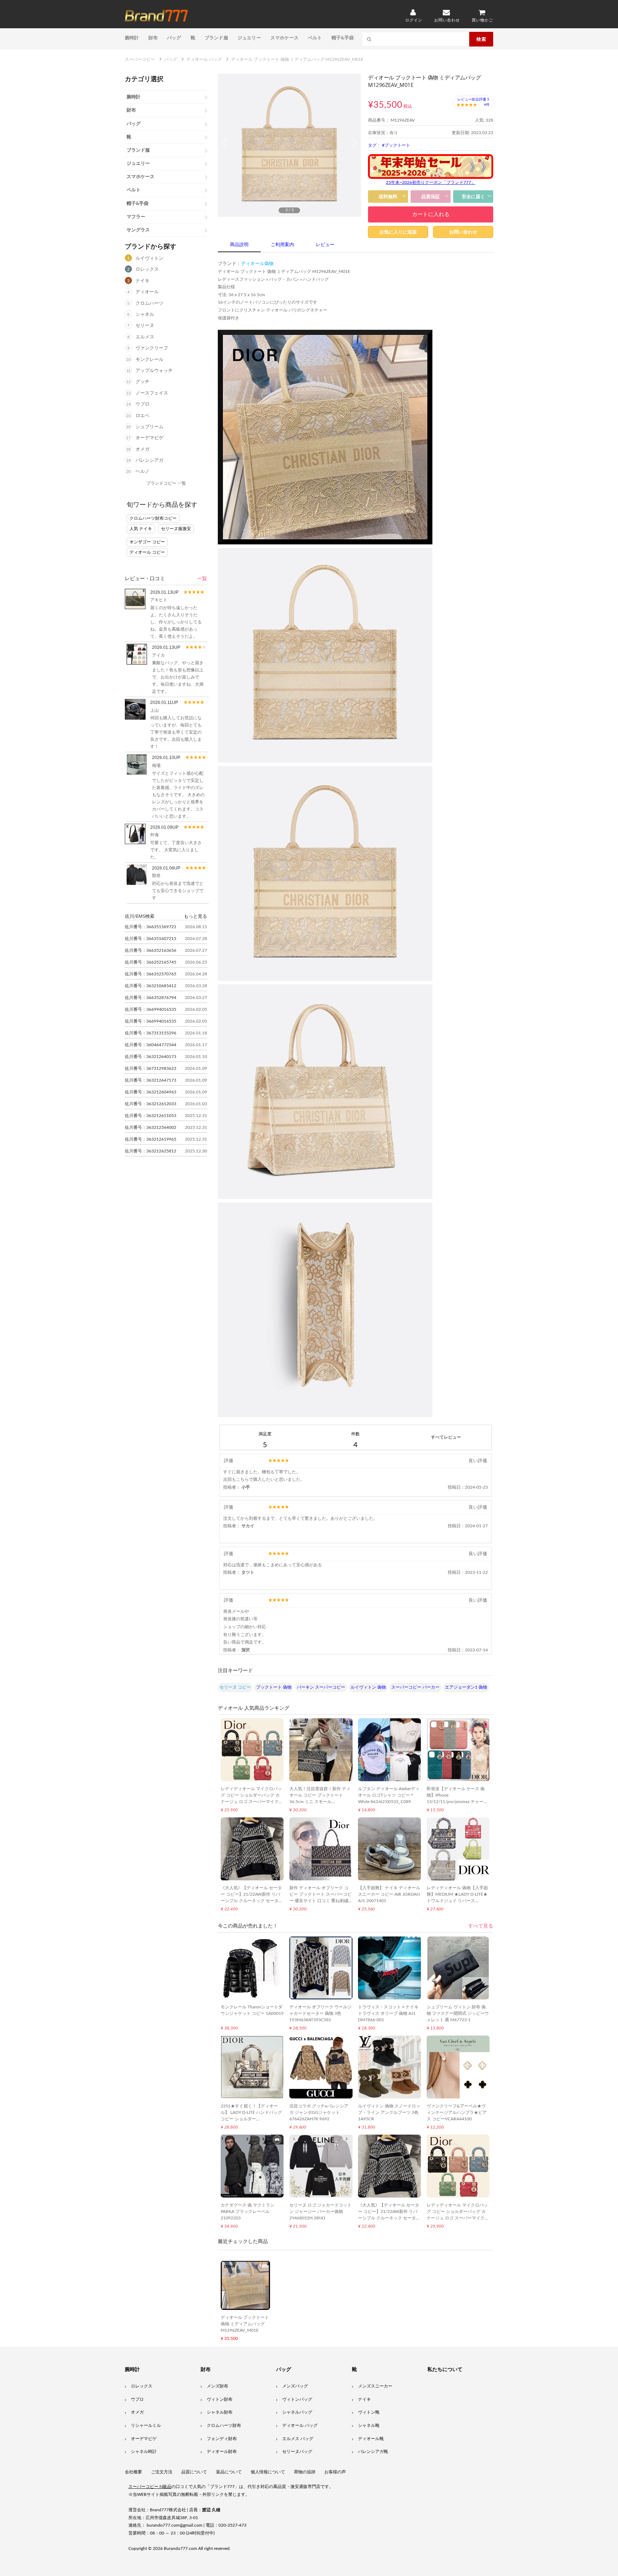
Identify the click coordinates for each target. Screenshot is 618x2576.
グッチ (143, 382)
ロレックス (147, 270)
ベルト (315, 38)
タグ (372, 145)
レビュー (325, 245)
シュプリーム (149, 427)
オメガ (143, 449)
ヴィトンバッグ (297, 2399)
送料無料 (388, 197)
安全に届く (473, 197)
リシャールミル (146, 2425)
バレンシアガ (149, 461)
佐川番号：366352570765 (151, 974)
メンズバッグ (295, 2386)
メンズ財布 (217, 2386)
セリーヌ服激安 (176, 529)
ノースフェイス (152, 393)
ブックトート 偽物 (274, 1687)
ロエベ (143, 416)
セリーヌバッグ (297, 2452)
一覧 (202, 579)
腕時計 (132, 38)
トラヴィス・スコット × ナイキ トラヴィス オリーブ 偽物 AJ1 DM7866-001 (388, 2013)
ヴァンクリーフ (152, 348)
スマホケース (285, 38)
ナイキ (143, 281)
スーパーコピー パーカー (415, 1687)
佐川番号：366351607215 (151, 939)
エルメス (145, 337)
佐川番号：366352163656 (151, 950)
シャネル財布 (220, 2412)
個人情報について (268, 2472)
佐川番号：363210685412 (151, 986)
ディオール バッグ (300, 2425)
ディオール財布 (222, 2452)
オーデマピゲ (149, 438)
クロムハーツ (149, 303)
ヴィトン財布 (220, 2399)
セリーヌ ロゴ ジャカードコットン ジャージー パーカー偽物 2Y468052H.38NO (320, 2212)
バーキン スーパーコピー (321, 1687)
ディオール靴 (371, 2439)
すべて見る (481, 1926)
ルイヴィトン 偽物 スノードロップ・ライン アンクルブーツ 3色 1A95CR (389, 2112)
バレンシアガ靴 (373, 2452)
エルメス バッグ (298, 2439)
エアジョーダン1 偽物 (466, 1687)
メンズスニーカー (375, 2386)
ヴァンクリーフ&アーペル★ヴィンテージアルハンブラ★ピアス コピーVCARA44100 (457, 2112)
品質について (194, 2472)
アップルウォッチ (154, 371)
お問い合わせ (463, 232)
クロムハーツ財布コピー (153, 518)
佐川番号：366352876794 (151, 998)
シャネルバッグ (297, 2412)
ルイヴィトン (149, 258)
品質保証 (431, 197)
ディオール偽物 (257, 264)
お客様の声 (335, 2472)
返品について (229, 2472)
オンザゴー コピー (147, 542)
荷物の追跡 (305, 2472)
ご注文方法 (162, 2472)
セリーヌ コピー (235, 1687)
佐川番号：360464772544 (151, 1045)
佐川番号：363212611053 (151, 1116)
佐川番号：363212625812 (151, 1151)
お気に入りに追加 (398, 232)
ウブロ (143, 404)
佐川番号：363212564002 (151, 1127)
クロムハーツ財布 (224, 2425)
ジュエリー (249, 38)
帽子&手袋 (343, 38)
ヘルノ (143, 472)
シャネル (145, 315)
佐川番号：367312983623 (151, 1068)
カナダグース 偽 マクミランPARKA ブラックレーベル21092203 (247, 2212)
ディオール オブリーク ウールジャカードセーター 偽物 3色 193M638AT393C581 (320, 2013)
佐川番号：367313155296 (151, 1033)
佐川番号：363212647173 (151, 1080)
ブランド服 (216, 38)
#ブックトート (396, 145)
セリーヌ (145, 326)
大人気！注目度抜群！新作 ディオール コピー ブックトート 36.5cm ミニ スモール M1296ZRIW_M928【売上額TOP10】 (320, 1802)
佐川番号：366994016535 (151, 1009)
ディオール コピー (147, 552)
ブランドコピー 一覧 (166, 483)
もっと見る (195, 916)
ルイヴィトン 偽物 (368, 1687)
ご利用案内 (282, 245)
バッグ (174, 38)
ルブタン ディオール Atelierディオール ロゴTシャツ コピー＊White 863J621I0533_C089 (389, 1795)
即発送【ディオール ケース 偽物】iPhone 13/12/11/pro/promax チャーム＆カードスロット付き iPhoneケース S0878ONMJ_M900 (457, 1802)
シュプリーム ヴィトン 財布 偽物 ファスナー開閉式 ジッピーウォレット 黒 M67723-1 (458, 2013)
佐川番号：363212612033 (151, 1104)
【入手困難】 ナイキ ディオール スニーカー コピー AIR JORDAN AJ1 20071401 (389, 1894)
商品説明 (239, 245)
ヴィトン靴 (369, 2412)
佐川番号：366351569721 (151, 927)
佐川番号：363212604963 (151, 1092)
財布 (153, 38)
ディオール (147, 292)
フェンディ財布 (222, 2439)
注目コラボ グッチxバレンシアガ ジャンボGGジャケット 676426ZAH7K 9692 (319, 2112)
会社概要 (133, 2472)
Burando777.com (180, 2548)
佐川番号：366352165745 (151, 962)
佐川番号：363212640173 (151, 1057)
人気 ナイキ (141, 529)
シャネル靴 (369, 2425)
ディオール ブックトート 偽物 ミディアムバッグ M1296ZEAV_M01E (245, 2324)
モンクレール (149, 360)
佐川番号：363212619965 (151, 1139)
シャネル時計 (144, 2452)
